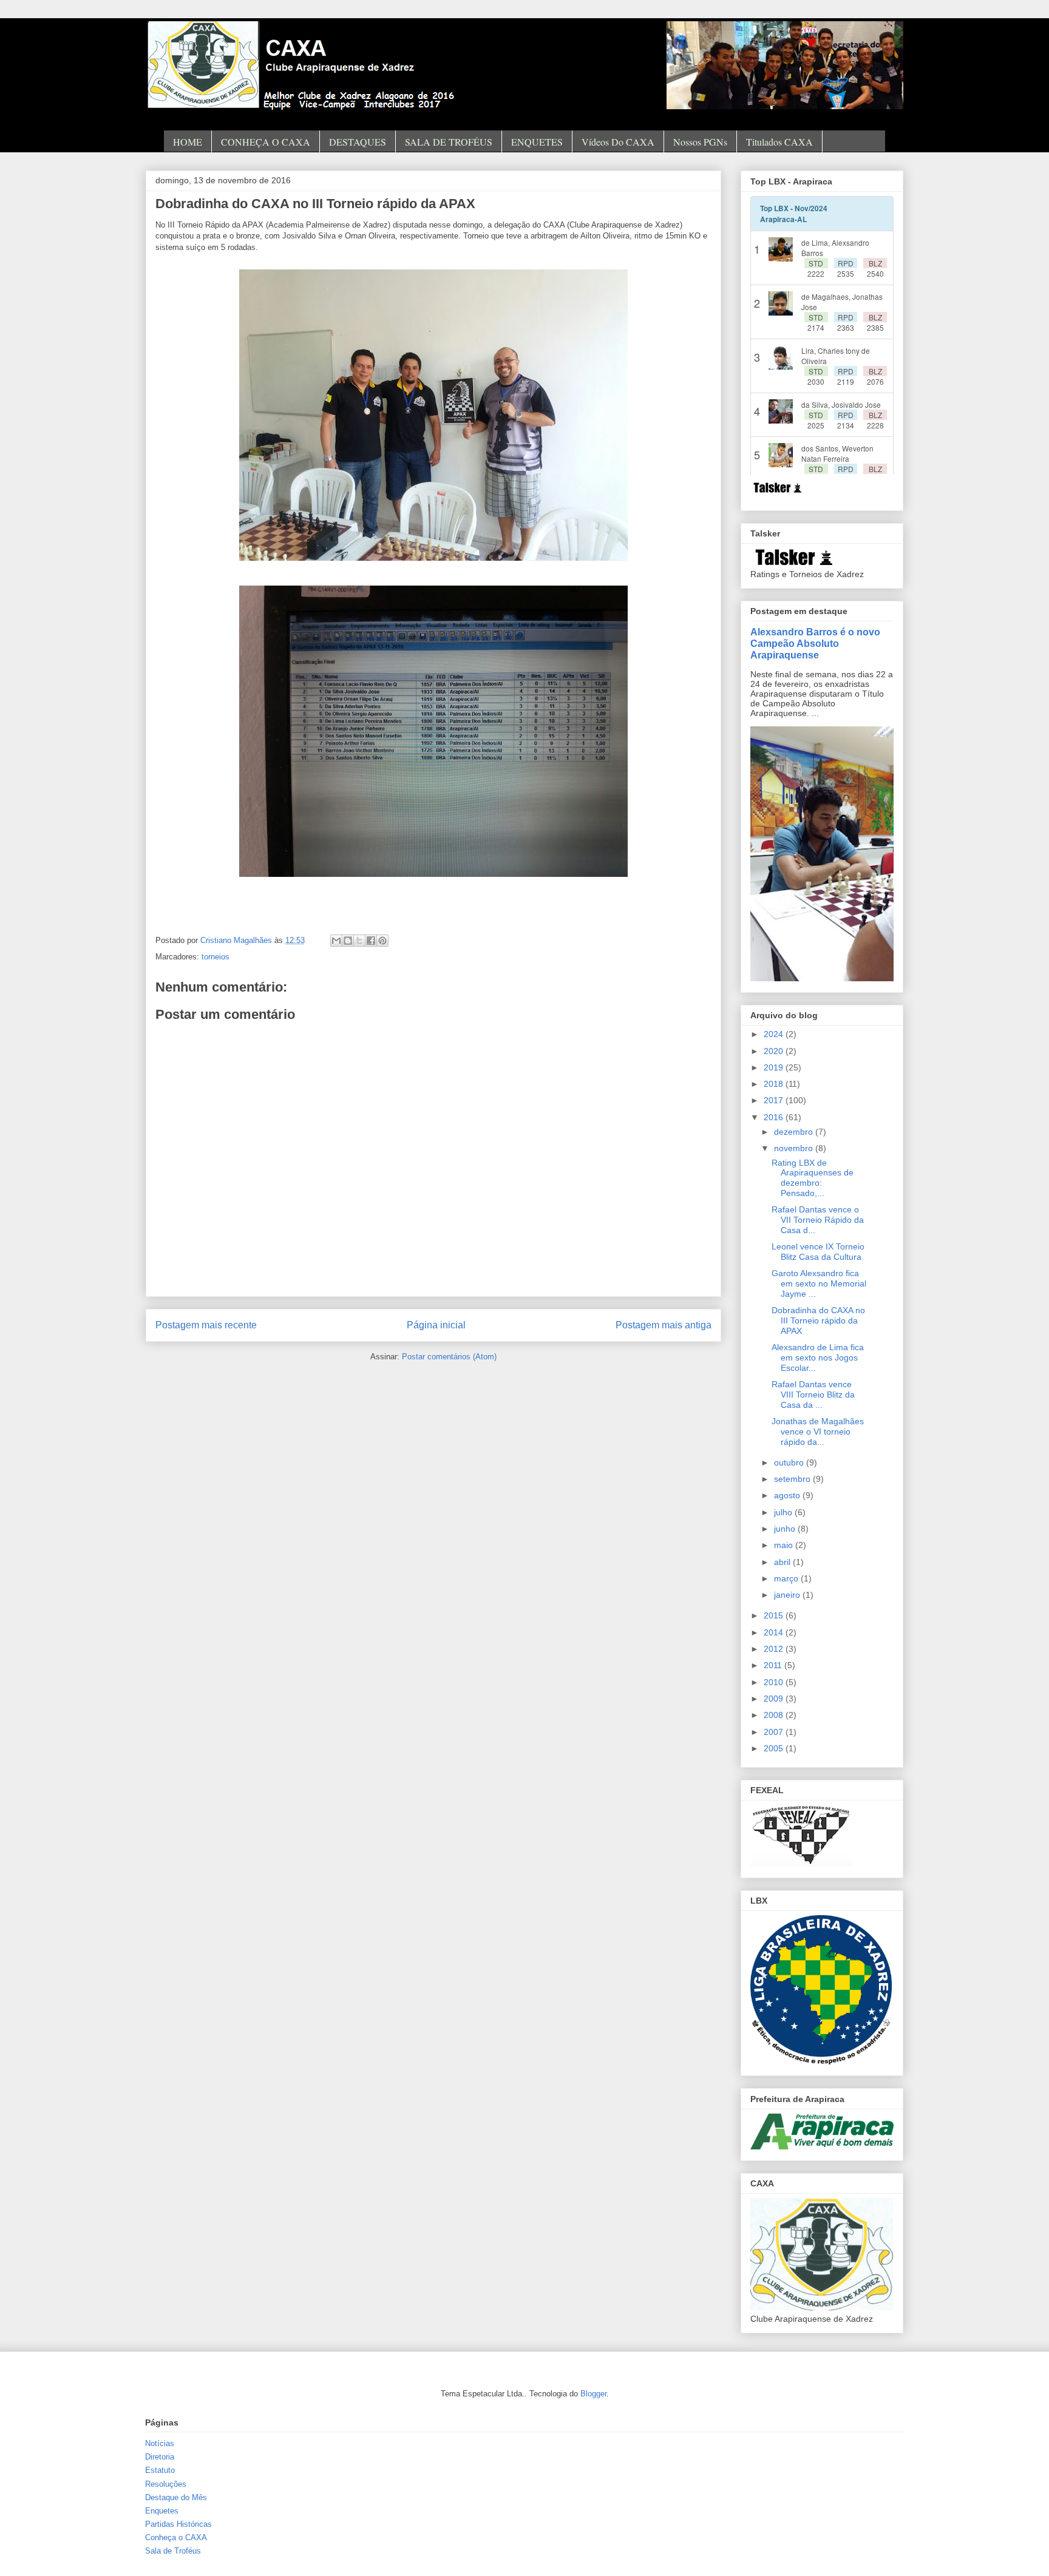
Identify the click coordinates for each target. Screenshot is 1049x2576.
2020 (775, 1051)
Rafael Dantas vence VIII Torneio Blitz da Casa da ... (813, 1394)
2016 (775, 1117)
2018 (775, 1084)
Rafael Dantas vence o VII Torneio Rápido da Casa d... (818, 1220)
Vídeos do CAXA (618, 142)
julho (784, 1512)
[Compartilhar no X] (359, 941)
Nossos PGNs (700, 142)
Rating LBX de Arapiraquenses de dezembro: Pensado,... (813, 1178)
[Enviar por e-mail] (336, 941)
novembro (795, 1148)
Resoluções (166, 2484)
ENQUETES (537, 142)
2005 (775, 1748)
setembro (793, 1479)
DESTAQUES (358, 142)
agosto (788, 1495)
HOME (188, 142)
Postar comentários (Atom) (449, 1357)
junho (786, 1529)
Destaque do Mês (176, 2497)
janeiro (788, 1595)
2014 (775, 1632)
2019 (775, 1067)
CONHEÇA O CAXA (266, 142)
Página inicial (436, 1325)
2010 (775, 1682)
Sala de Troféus (173, 2551)
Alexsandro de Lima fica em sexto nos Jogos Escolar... (818, 1357)
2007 (775, 1732)
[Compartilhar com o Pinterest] (382, 941)
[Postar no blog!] (348, 941)
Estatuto (160, 2470)
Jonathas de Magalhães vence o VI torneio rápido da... (818, 1432)
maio (785, 1545)
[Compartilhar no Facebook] (371, 941)
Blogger (593, 2394)
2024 (775, 1034)
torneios (216, 957)
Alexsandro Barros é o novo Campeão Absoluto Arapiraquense (815, 643)
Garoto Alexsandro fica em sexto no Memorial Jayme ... (819, 1283)
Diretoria (160, 2457)
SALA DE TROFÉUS (449, 142)
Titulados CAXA (779, 142)
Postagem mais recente (206, 1325)
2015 (775, 1615)
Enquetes (162, 2511)
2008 (775, 1715)
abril (783, 1562)
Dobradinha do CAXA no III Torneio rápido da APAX (818, 1320)
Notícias (160, 2443)
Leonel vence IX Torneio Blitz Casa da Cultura (818, 1252)
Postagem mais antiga (664, 1325)
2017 (775, 1100)
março (787, 1578)
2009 (775, 1699)
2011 (774, 1665)
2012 (775, 1649)
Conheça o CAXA (176, 2537)
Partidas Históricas (178, 2524)
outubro (790, 1462)
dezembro (795, 1132)
